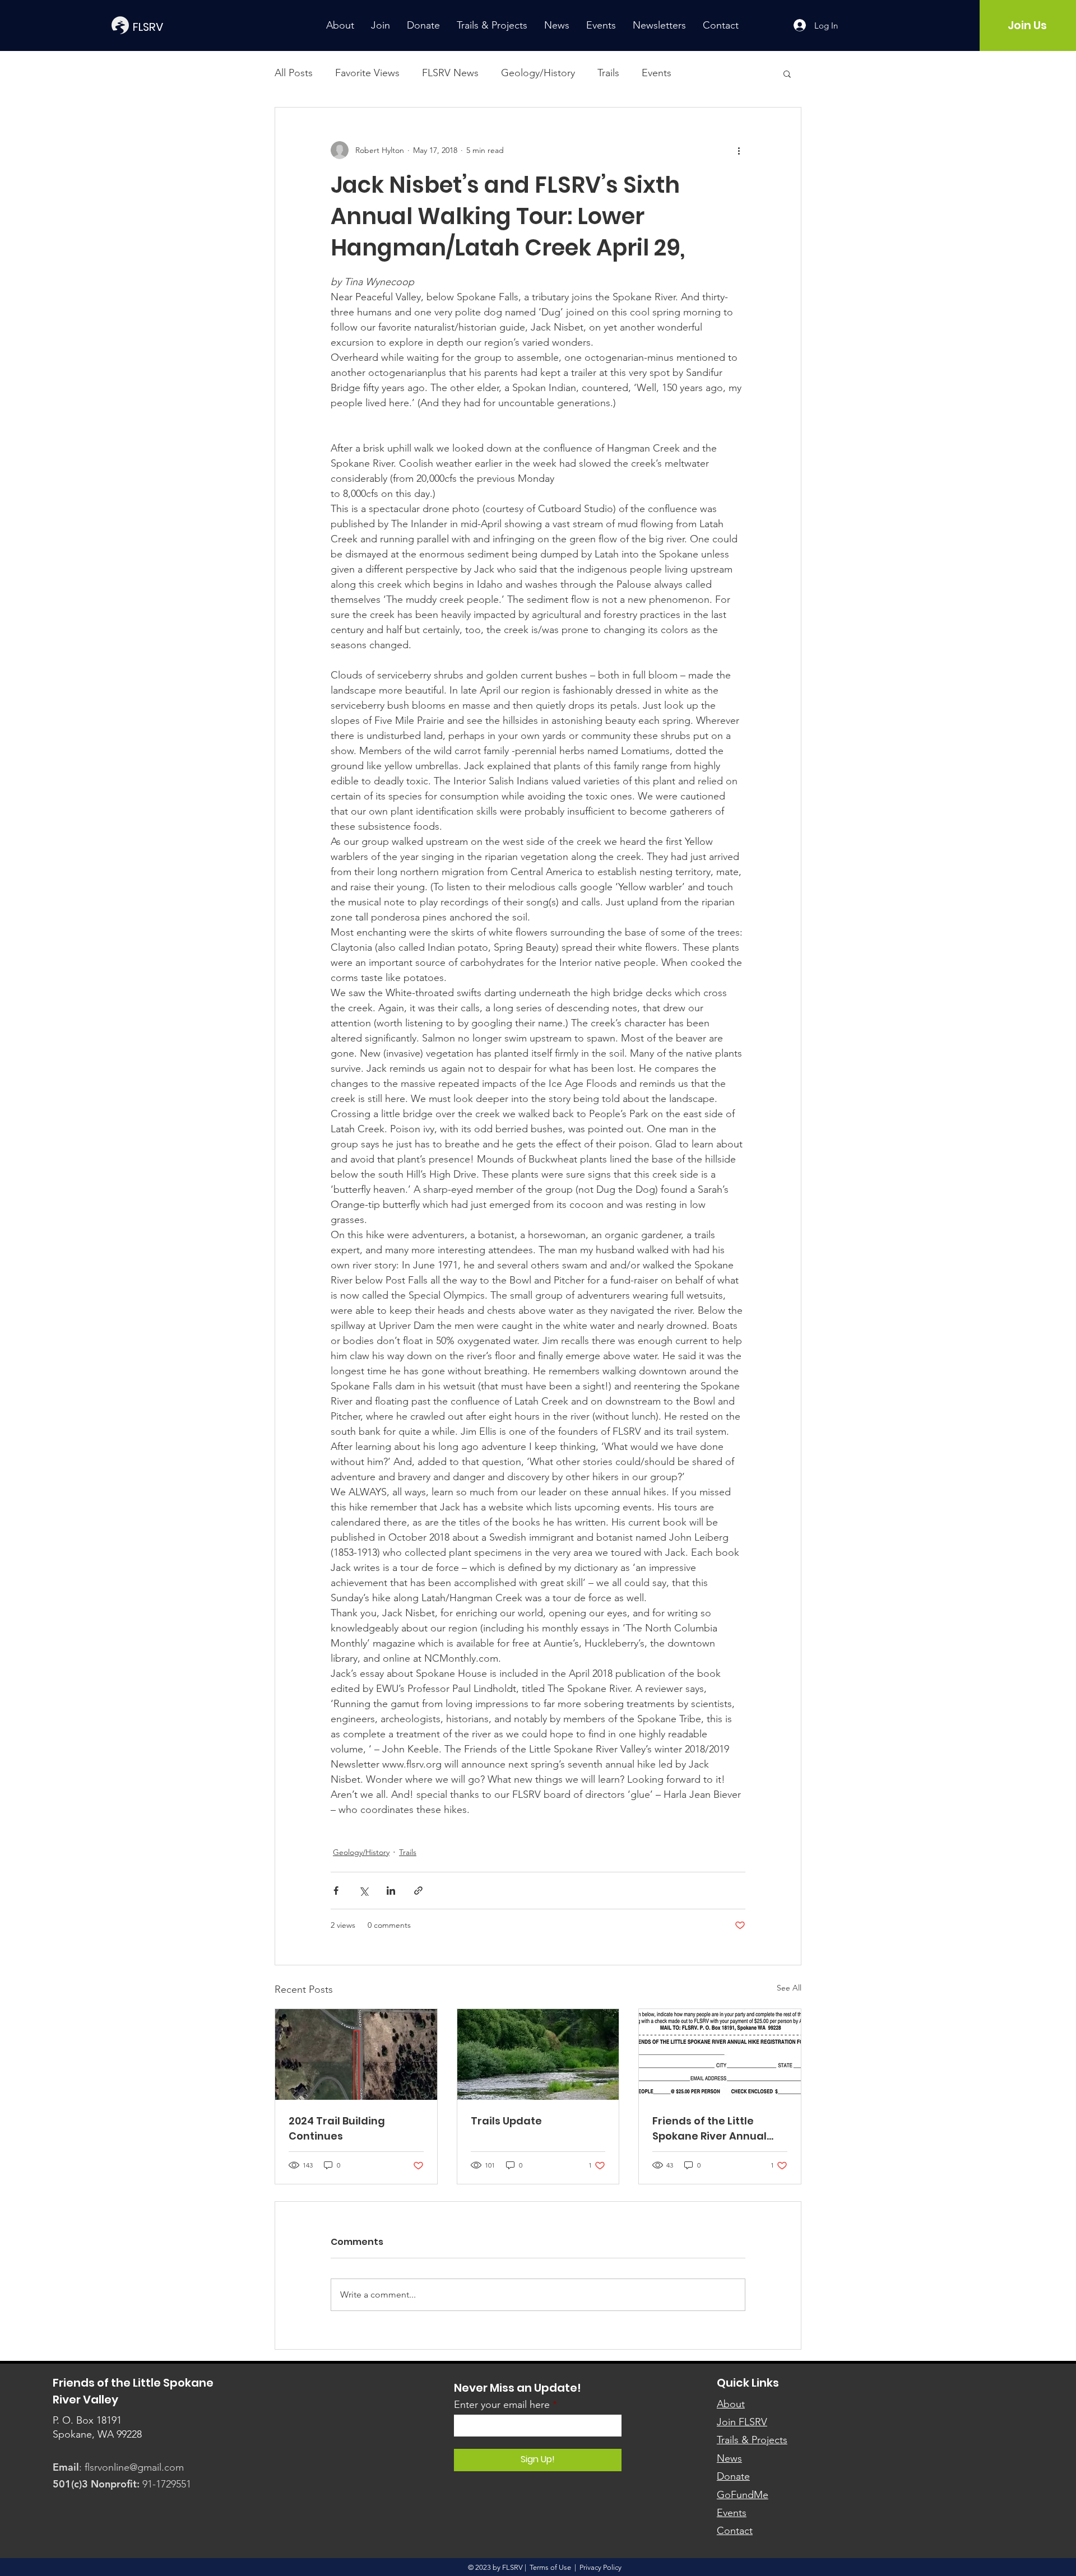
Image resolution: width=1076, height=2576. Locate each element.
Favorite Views (367, 73)
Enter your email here (502, 2405)
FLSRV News (450, 73)
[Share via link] (418, 1891)
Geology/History (538, 73)
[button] (787, 73)
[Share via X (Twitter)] (363, 1891)
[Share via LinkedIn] (391, 1891)
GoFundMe (743, 2495)
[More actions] (739, 150)
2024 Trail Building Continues (337, 2128)
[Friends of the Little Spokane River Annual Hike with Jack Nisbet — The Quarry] (720, 2054)
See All (789, 1988)
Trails (608, 73)
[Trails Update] (538, 2054)
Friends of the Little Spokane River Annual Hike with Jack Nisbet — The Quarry (713, 2129)
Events (657, 73)
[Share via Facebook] (336, 1891)
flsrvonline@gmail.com (134, 2467)
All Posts (294, 73)
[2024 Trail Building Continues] (356, 2054)
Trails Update (506, 2121)
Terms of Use (550, 2567)
